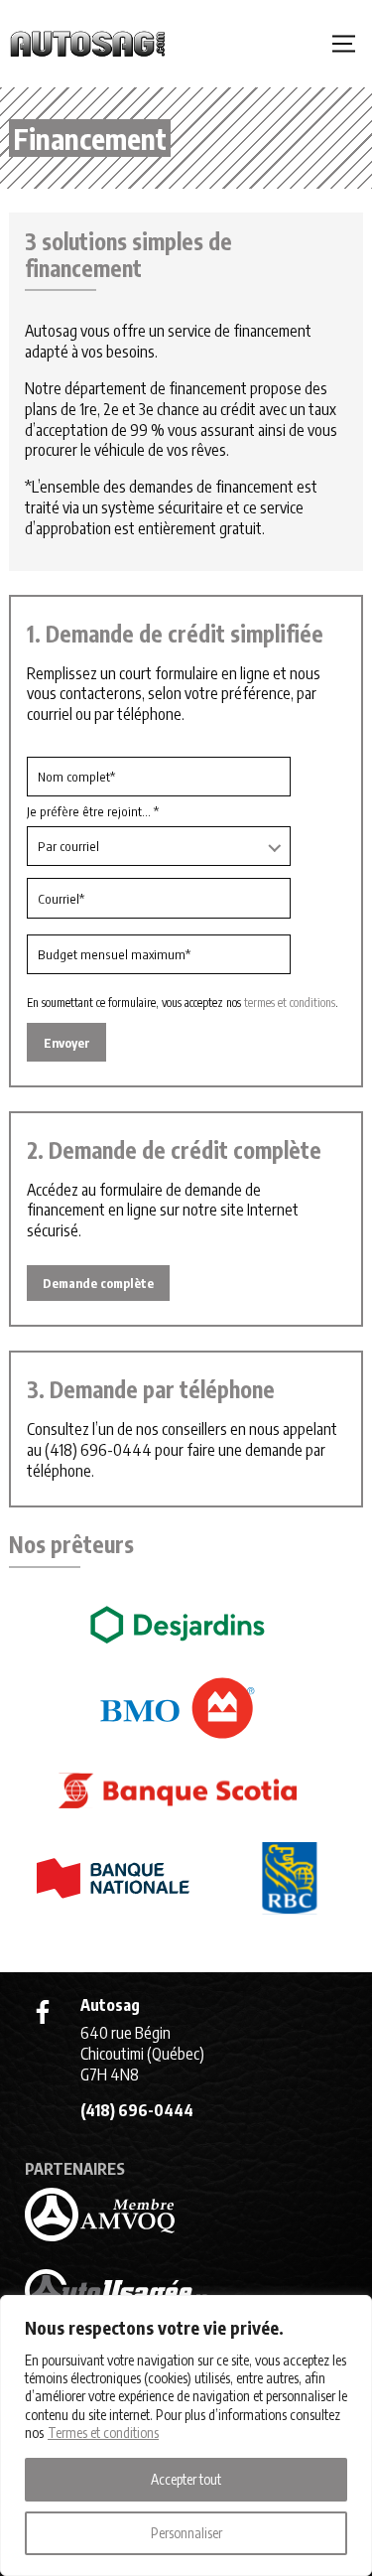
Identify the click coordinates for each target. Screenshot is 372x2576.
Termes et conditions (103, 2433)
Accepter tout (186, 2479)
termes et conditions (290, 1002)
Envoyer (67, 1043)
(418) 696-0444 (98, 1450)
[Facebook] (43, 2012)
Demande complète (98, 1283)
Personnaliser (186, 2533)
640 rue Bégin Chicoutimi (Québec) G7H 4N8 (142, 2054)
